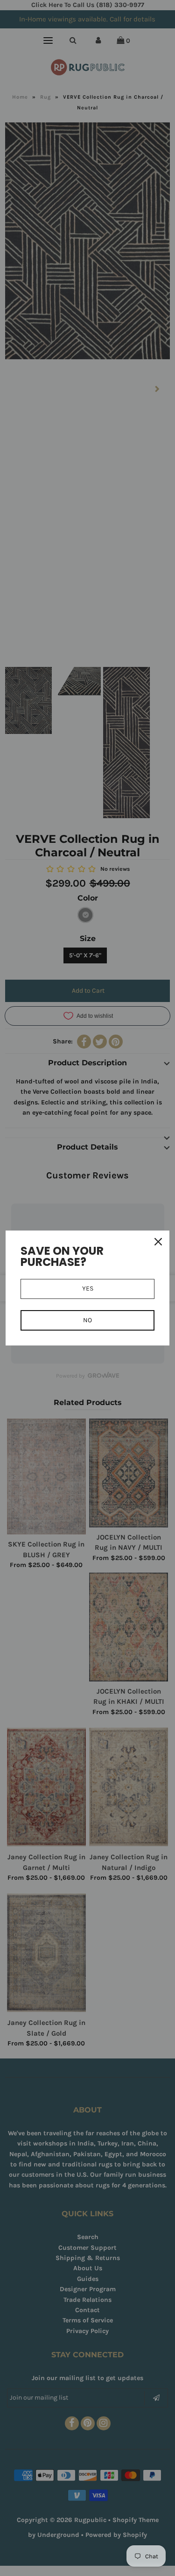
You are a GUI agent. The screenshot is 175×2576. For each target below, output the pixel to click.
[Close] (158, 1242)
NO (87, 1320)
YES (88, 1288)
